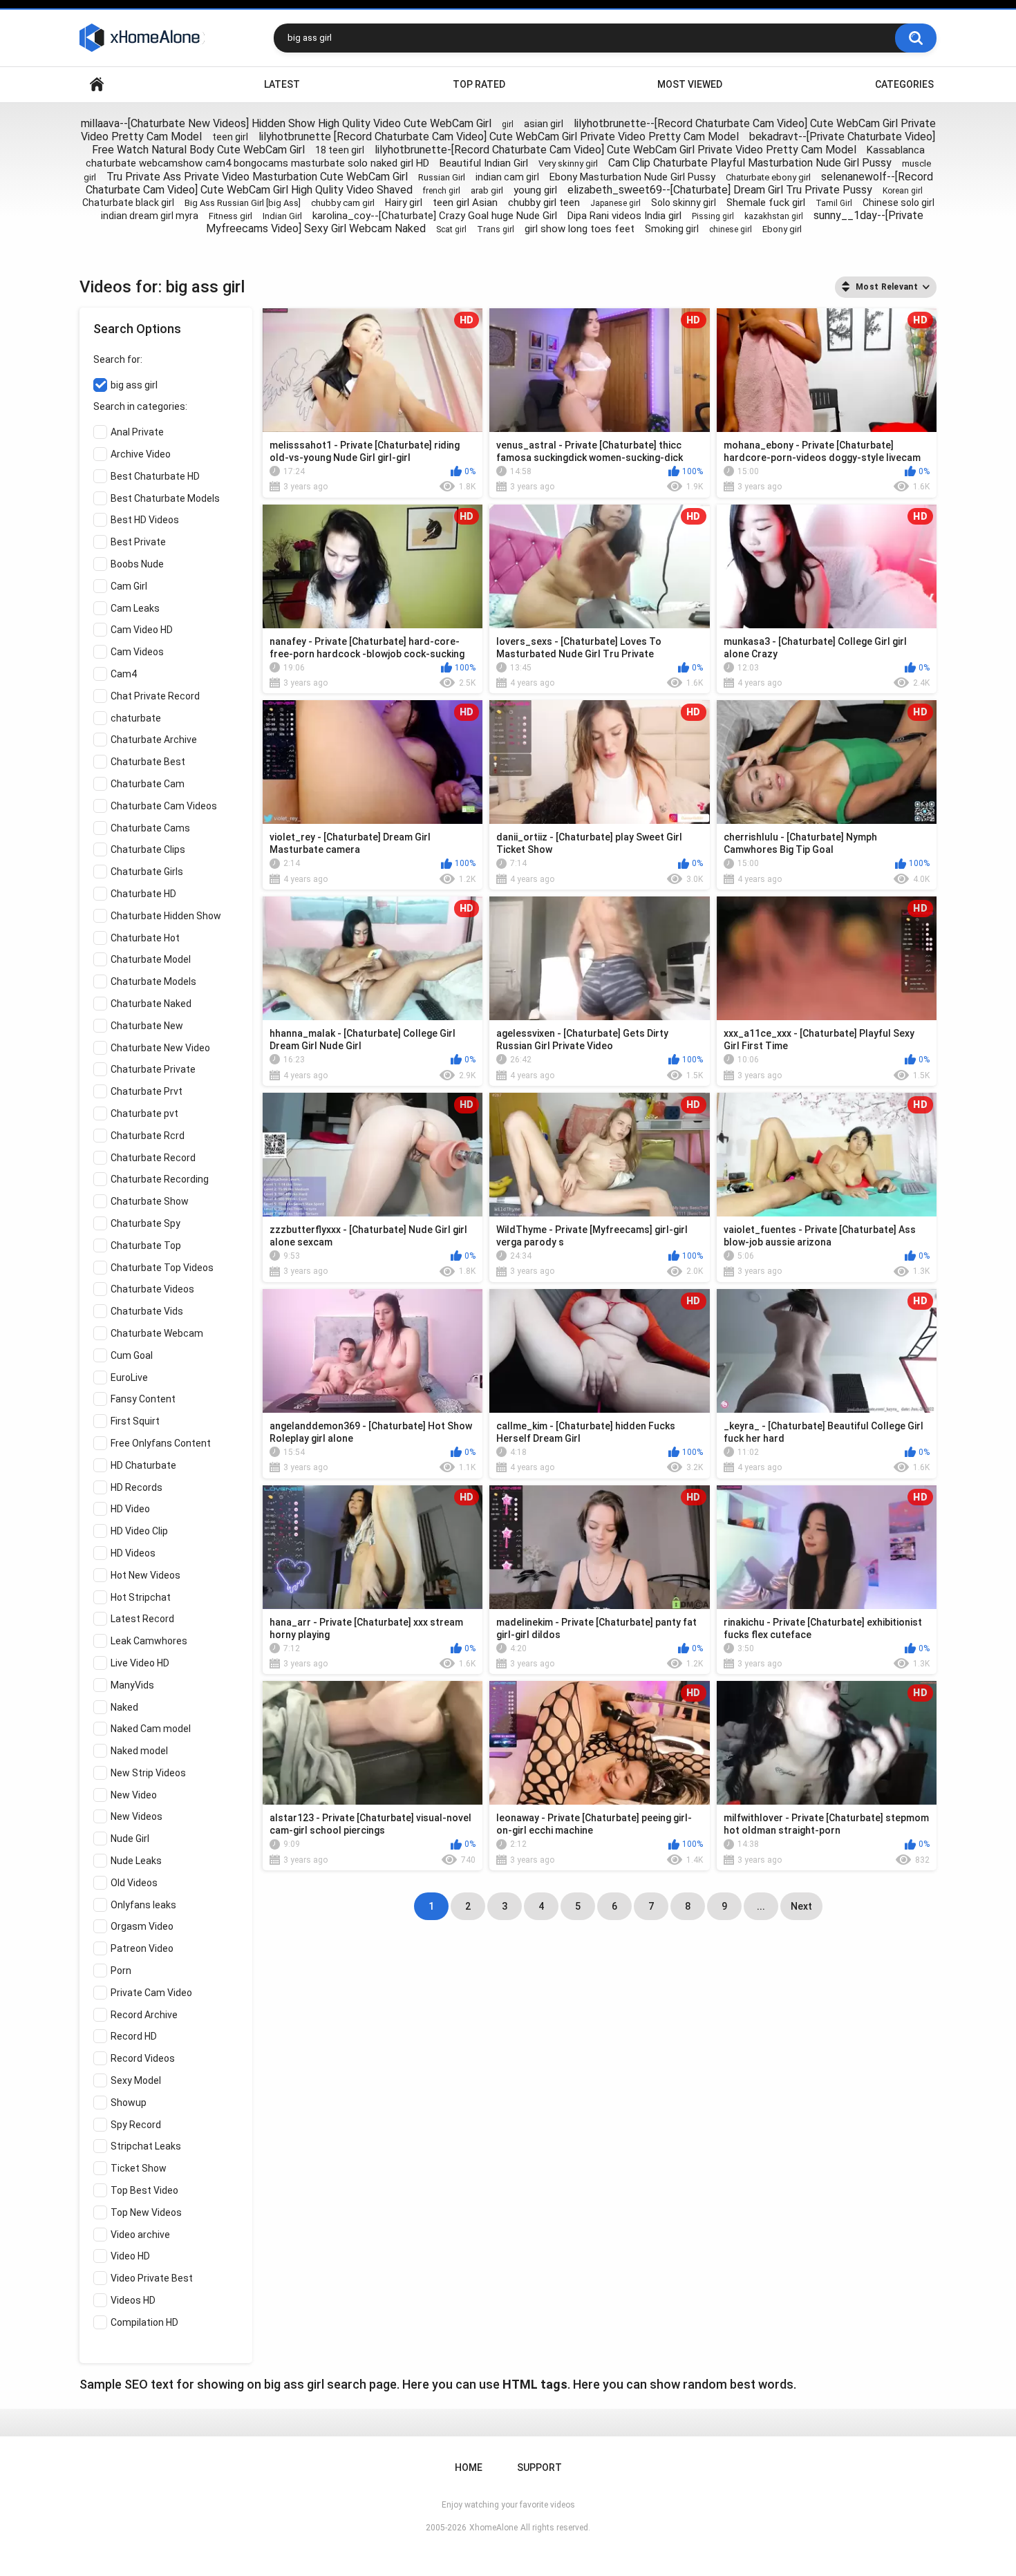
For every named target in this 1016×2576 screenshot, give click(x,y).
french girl (442, 191)
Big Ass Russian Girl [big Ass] (243, 203)
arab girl (487, 190)
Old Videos (134, 1883)
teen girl (230, 137)
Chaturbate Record (153, 1158)
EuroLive (129, 1378)
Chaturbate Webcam (157, 1333)
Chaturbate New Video (160, 1048)
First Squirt (135, 1421)
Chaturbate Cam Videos (164, 806)
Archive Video (141, 454)
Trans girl (496, 229)
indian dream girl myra (150, 216)
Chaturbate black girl (128, 203)
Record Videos (143, 2058)
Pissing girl (713, 216)
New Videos (137, 1816)
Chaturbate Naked (151, 1004)
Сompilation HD (144, 2322)
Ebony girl (782, 229)
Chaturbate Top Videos (162, 1268)
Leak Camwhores (149, 1641)
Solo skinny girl (684, 203)
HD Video (130, 1509)
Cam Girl (129, 586)
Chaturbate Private (153, 1069)
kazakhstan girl (774, 216)
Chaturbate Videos (152, 1289)
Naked (124, 1707)
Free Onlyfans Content (161, 1443)
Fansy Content (143, 1399)
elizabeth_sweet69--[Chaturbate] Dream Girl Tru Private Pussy (720, 190)
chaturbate (136, 718)
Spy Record (136, 2125)
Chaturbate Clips (148, 849)
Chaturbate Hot (145, 938)
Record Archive (144, 2015)
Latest (282, 84)
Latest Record (142, 1619)
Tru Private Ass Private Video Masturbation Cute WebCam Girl (257, 177)
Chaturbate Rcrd (148, 1136)
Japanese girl (615, 203)
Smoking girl (672, 229)
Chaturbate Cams (150, 828)
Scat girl (451, 229)
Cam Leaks (135, 608)
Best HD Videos (145, 520)
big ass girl (134, 385)
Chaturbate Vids (147, 1311)
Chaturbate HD (143, 894)
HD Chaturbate (143, 1465)
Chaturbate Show (150, 1201)
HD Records (137, 1487)
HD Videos (133, 1553)
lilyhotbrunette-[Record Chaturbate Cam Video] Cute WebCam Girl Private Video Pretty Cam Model (615, 150)
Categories (904, 84)
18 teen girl (340, 150)
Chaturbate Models (153, 981)
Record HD (134, 2036)
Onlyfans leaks (143, 1905)
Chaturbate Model (151, 959)
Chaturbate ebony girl (768, 177)
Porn (121, 1971)
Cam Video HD (142, 630)
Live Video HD (140, 1663)
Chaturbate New (147, 1026)
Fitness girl (231, 216)
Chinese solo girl (899, 203)
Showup (129, 2103)
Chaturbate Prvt (147, 1091)
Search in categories (139, 406)
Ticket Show (139, 2168)
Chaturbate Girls (147, 872)
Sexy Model (136, 2080)
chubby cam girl (343, 203)
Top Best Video (144, 2190)
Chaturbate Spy (145, 1223)
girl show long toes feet (580, 229)
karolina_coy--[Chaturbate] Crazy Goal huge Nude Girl (435, 216)
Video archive (140, 2235)
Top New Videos (146, 2212)
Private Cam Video (151, 1993)
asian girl (544, 124)
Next (801, 1906)
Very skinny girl (568, 163)
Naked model (139, 1751)
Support (539, 2467)
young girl (535, 190)
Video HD (130, 2256)
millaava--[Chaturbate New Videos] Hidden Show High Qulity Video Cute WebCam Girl (286, 123)
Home (97, 85)
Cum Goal (132, 1355)
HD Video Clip (139, 1531)
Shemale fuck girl (766, 203)
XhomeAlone (493, 2528)
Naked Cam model (151, 1729)
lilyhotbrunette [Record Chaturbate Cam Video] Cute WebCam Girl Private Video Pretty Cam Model (499, 137)
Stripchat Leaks (146, 2146)
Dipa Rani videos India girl (624, 216)
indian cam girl (507, 177)
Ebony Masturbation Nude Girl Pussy (632, 177)
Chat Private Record (155, 696)
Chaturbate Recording (160, 1179)
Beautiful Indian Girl (484, 163)
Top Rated (479, 84)
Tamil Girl (834, 203)
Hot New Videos (145, 1575)
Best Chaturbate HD (155, 476)
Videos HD (133, 2300)
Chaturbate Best (148, 762)
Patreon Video (142, 1948)
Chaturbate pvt (144, 1113)
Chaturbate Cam (148, 784)
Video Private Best (152, 2278)
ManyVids (132, 1685)
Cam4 (124, 674)
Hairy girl (404, 203)
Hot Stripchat (141, 1597)
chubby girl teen (544, 203)
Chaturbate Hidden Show (166, 916)
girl (508, 124)
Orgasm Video (142, 1926)
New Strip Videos (148, 1773)
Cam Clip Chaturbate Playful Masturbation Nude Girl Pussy (750, 163)
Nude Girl (130, 1839)
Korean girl (903, 191)
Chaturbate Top (146, 1245)
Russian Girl (442, 177)
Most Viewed (690, 84)
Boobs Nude (137, 564)
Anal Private (137, 432)
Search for (117, 359)
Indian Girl (282, 216)
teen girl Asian (465, 203)
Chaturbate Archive (154, 740)
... (761, 1906)
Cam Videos (137, 652)
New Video (134, 1795)
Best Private (138, 542)
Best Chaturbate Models (165, 498)
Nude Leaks (136, 1861)
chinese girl (731, 229)
